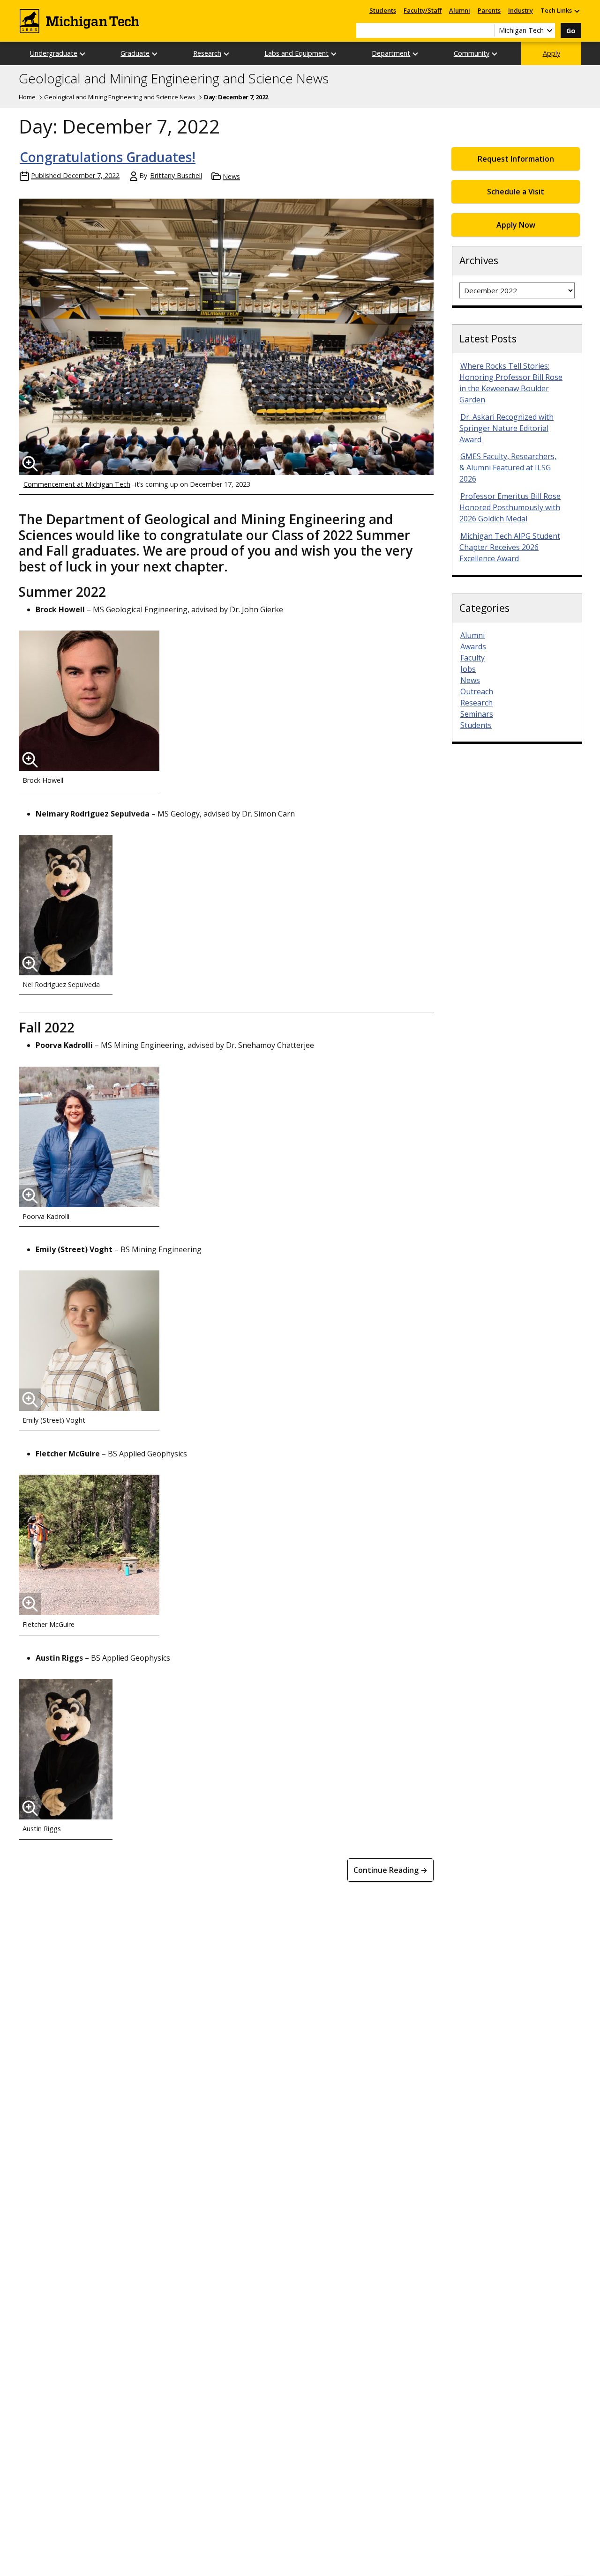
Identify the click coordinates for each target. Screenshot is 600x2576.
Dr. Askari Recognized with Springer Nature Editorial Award (506, 428)
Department (391, 53)
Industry (521, 10)
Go (571, 31)
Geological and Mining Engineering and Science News (174, 79)
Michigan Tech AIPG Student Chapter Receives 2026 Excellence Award (510, 547)
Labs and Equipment (296, 53)
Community (472, 53)
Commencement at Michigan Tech (77, 484)
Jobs (468, 669)
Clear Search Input (487, 30)
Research (207, 53)
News (231, 176)
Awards (473, 646)
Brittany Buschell (176, 175)
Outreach (477, 691)
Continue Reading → (390, 1870)
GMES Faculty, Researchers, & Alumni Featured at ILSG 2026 (508, 468)
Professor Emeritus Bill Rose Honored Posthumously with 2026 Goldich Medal (510, 507)
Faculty (472, 658)
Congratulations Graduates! (108, 157)
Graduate (135, 53)
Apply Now (516, 225)
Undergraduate (54, 53)
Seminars (477, 714)
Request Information (516, 159)
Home (27, 97)
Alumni (460, 10)
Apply (551, 53)
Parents (489, 10)
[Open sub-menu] (577, 11)
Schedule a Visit (516, 192)
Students (383, 10)
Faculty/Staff (423, 10)
